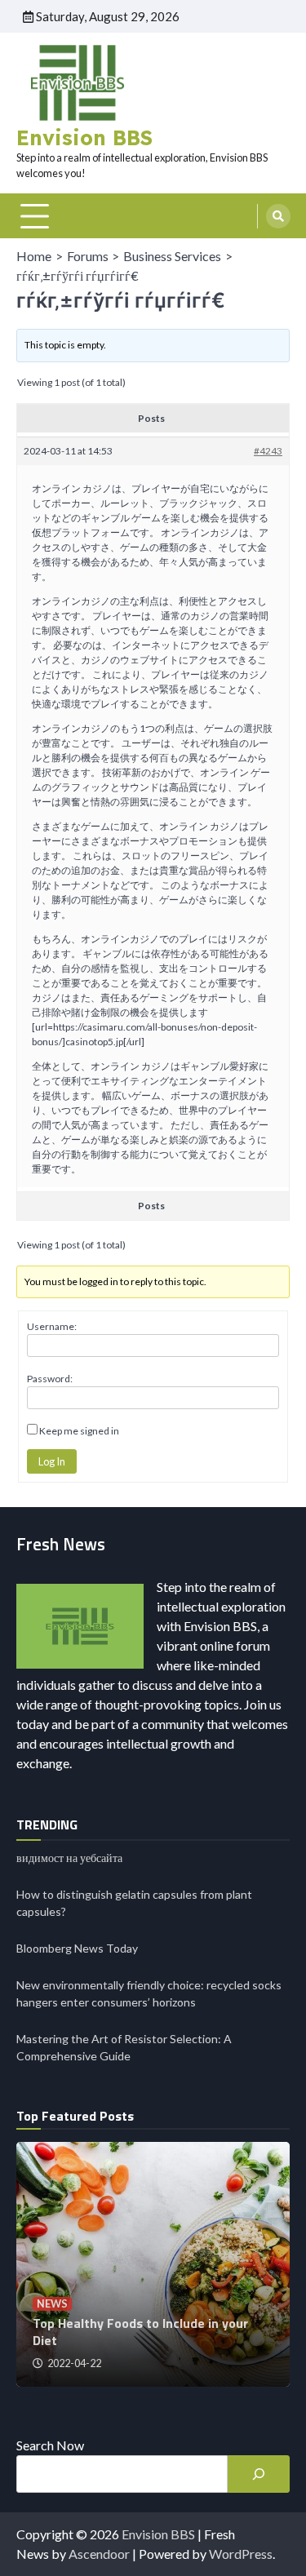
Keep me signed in (79, 1431)
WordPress (241, 2554)
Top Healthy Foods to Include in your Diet (140, 2332)
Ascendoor (99, 2554)
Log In (52, 1461)
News (52, 2304)
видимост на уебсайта (69, 1858)
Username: (52, 1326)
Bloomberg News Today (77, 1948)
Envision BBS (84, 137)
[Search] (278, 216)
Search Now (50, 2445)
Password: (50, 1379)
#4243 (268, 451)
